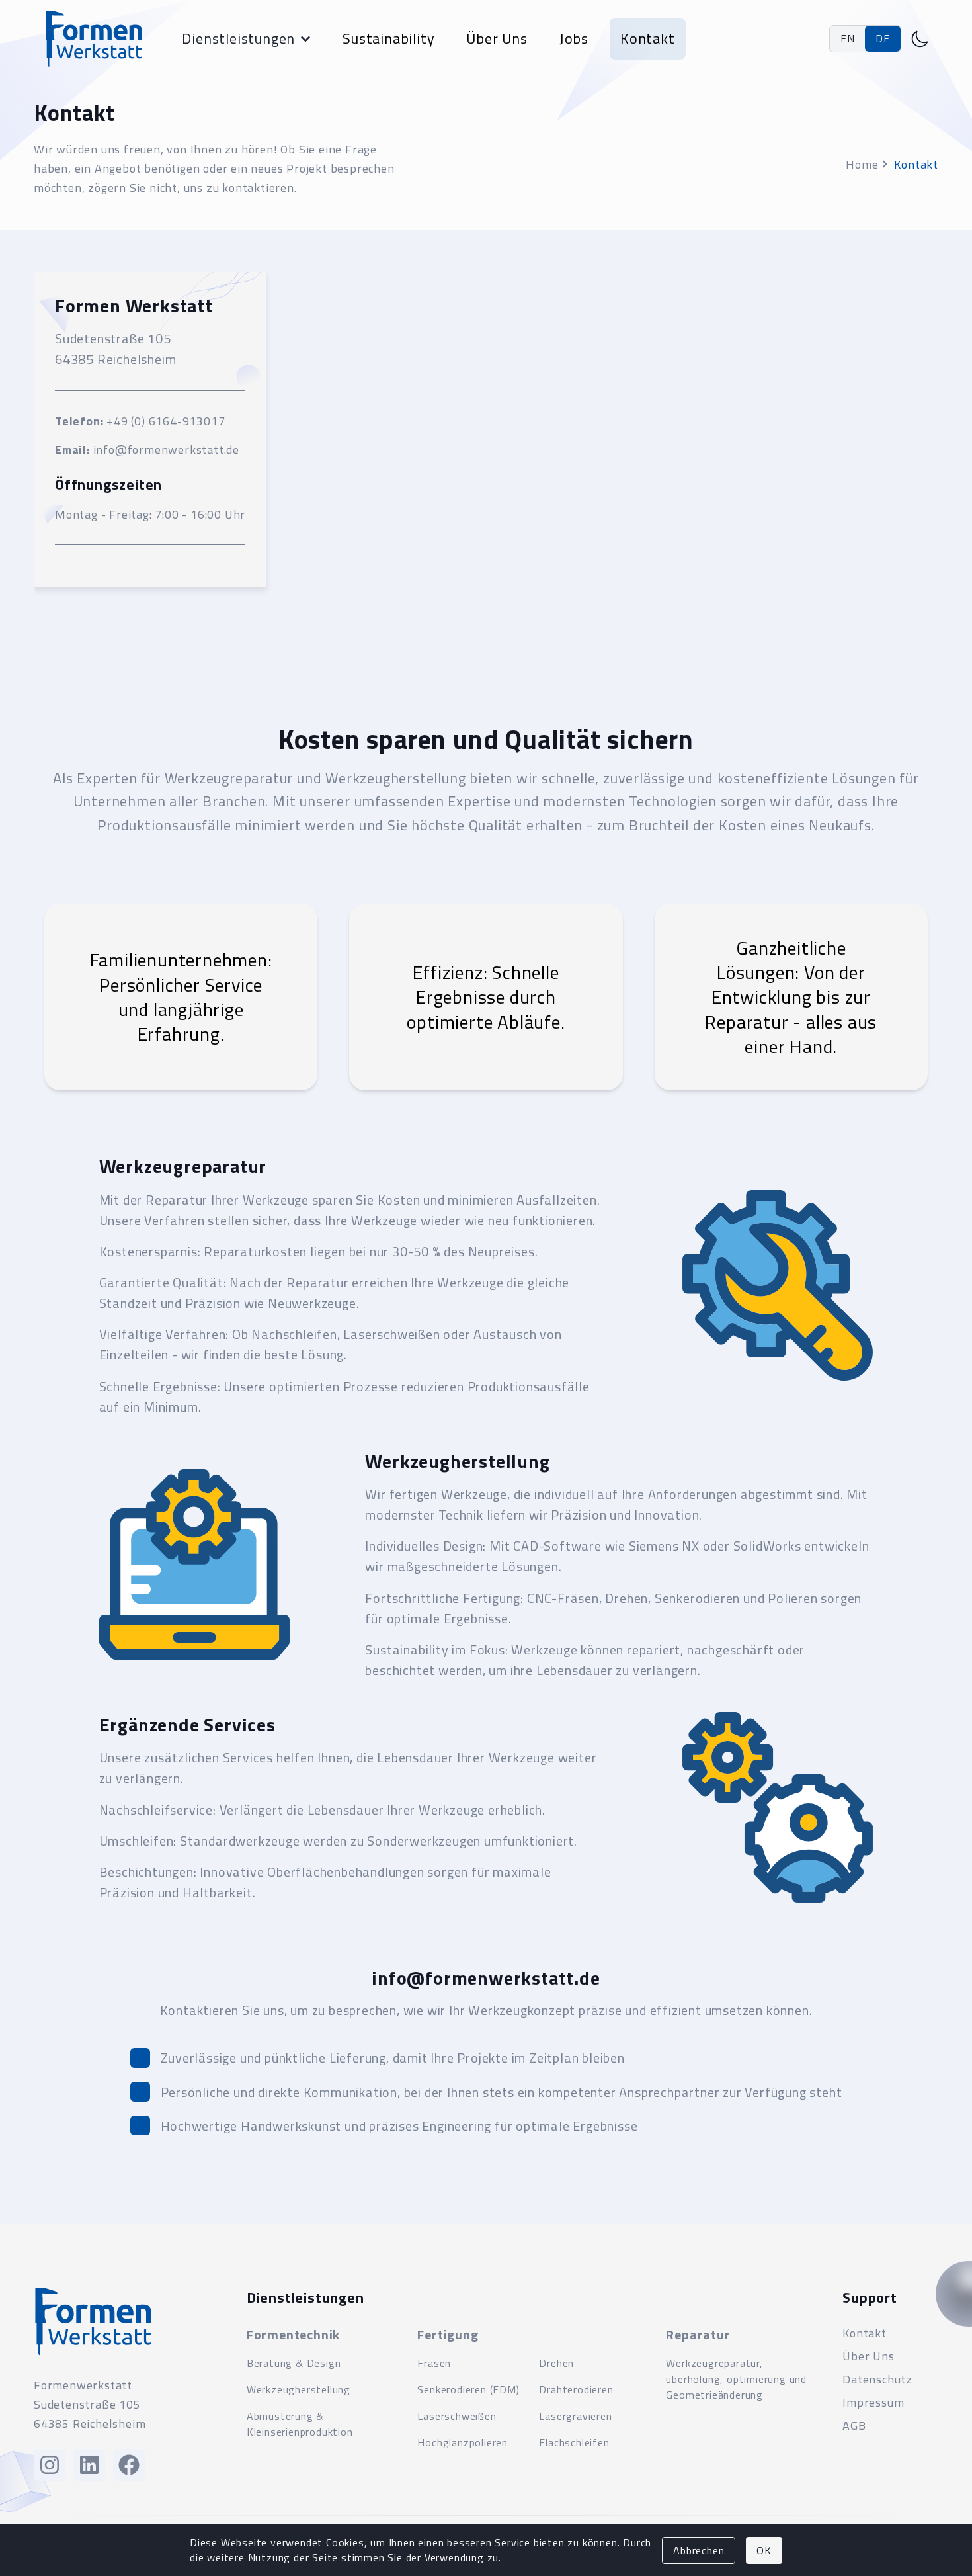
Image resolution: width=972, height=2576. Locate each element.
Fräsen (434, 2363)
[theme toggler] (920, 39)
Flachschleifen (574, 2442)
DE (883, 38)
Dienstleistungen (238, 38)
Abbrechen (699, 2550)
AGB (854, 2426)
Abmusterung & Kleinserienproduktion (300, 2424)
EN (848, 38)
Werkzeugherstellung (299, 2389)
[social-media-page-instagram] (50, 2465)
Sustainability (388, 38)
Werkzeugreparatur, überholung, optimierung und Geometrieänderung (736, 2379)
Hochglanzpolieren (463, 2442)
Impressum (873, 2402)
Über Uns (497, 38)
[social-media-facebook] (129, 2465)
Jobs (574, 38)
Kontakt (648, 38)
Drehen (556, 2363)
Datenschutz (877, 2379)
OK (764, 2550)
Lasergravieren (575, 2416)
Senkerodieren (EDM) (468, 2389)
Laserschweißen (457, 2416)
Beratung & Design (294, 2363)
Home (862, 164)
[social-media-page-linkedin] (89, 2465)
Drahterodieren (576, 2389)
